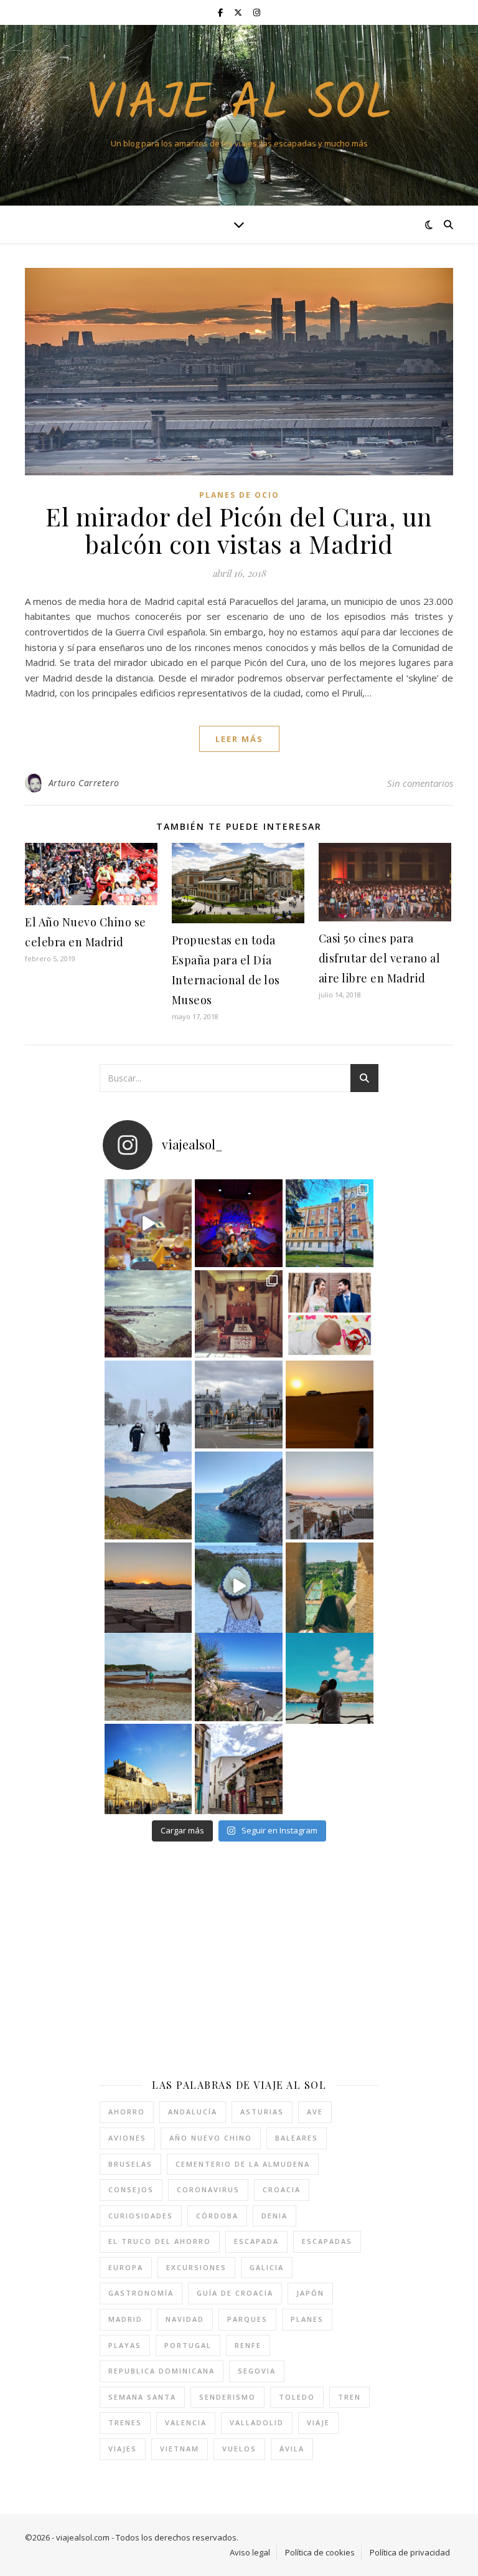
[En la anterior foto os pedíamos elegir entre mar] (148, 1495)
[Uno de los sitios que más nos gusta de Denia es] (239, 1768)
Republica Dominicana (162, 2371)
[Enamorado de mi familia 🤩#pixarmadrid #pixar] (239, 1223)
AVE (315, 2112)
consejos (131, 2189)
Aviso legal (250, 2552)
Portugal (188, 2345)
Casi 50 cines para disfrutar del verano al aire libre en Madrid (380, 958)
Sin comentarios (420, 783)
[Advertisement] (204, 1960)
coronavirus (208, 2189)
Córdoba (217, 2216)
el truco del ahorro (160, 2241)
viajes (123, 2449)
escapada (256, 2241)
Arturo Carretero (84, 783)
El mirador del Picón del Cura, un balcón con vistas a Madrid (239, 530)
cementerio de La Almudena (243, 2164)
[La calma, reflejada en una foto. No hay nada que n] (148, 1586)
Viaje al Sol (239, 105)
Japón (310, 2293)
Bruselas (130, 2164)
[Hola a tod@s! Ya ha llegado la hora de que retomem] (239, 1314)
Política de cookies (320, 2552)
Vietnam (180, 2449)
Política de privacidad (410, 2552)
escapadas (327, 2241)
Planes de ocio (239, 495)
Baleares (297, 2138)
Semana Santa (142, 2397)
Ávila (292, 2449)
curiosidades (141, 2216)
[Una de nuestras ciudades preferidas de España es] (330, 1586)
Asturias (262, 2112)
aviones (127, 2138)
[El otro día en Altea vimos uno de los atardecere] (330, 1495)
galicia (267, 2267)
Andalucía (193, 2112)
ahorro (127, 2112)
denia (274, 2216)
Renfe (248, 2345)
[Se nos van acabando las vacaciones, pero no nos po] (330, 1677)
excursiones (196, 2267)
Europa (126, 2267)
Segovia (257, 2371)
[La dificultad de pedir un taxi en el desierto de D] (330, 1404)
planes (307, 2319)
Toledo (297, 2397)
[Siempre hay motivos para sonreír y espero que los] (330, 1314)
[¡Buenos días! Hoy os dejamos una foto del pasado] (148, 1314)
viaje (318, 2422)
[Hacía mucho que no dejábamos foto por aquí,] (148, 1404)
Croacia (282, 2189)
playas (125, 2345)
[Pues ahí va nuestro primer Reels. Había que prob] (239, 1586)
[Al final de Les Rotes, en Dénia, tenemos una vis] (239, 1495)
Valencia (186, 2422)
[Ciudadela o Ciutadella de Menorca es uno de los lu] (148, 1768)
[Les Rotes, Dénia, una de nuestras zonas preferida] (239, 1677)
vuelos (239, 2449)
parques (247, 2319)
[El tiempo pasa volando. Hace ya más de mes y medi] (148, 1677)
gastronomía (141, 2293)
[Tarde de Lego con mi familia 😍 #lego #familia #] (148, 1223)
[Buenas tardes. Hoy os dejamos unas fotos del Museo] (330, 1223)
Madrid (125, 2319)
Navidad (185, 2319)
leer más (239, 739)
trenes (125, 2422)
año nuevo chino (211, 2138)
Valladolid (257, 2422)
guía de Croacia (235, 2293)
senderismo (227, 2397)
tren (349, 2397)
